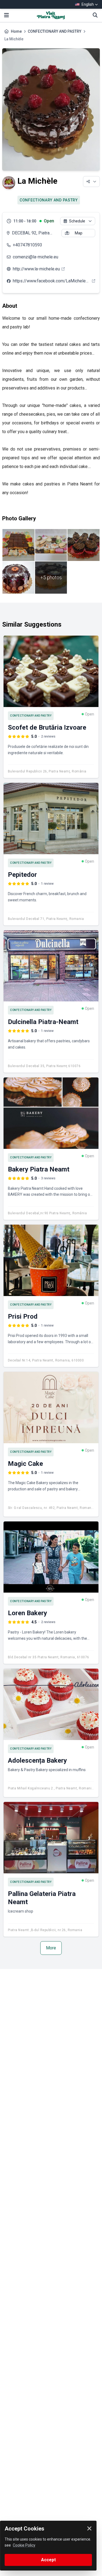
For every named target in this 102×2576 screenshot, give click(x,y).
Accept (48, 2560)
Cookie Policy (24, 2545)
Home (16, 31)
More (51, 1948)
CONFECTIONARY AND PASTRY (55, 31)
